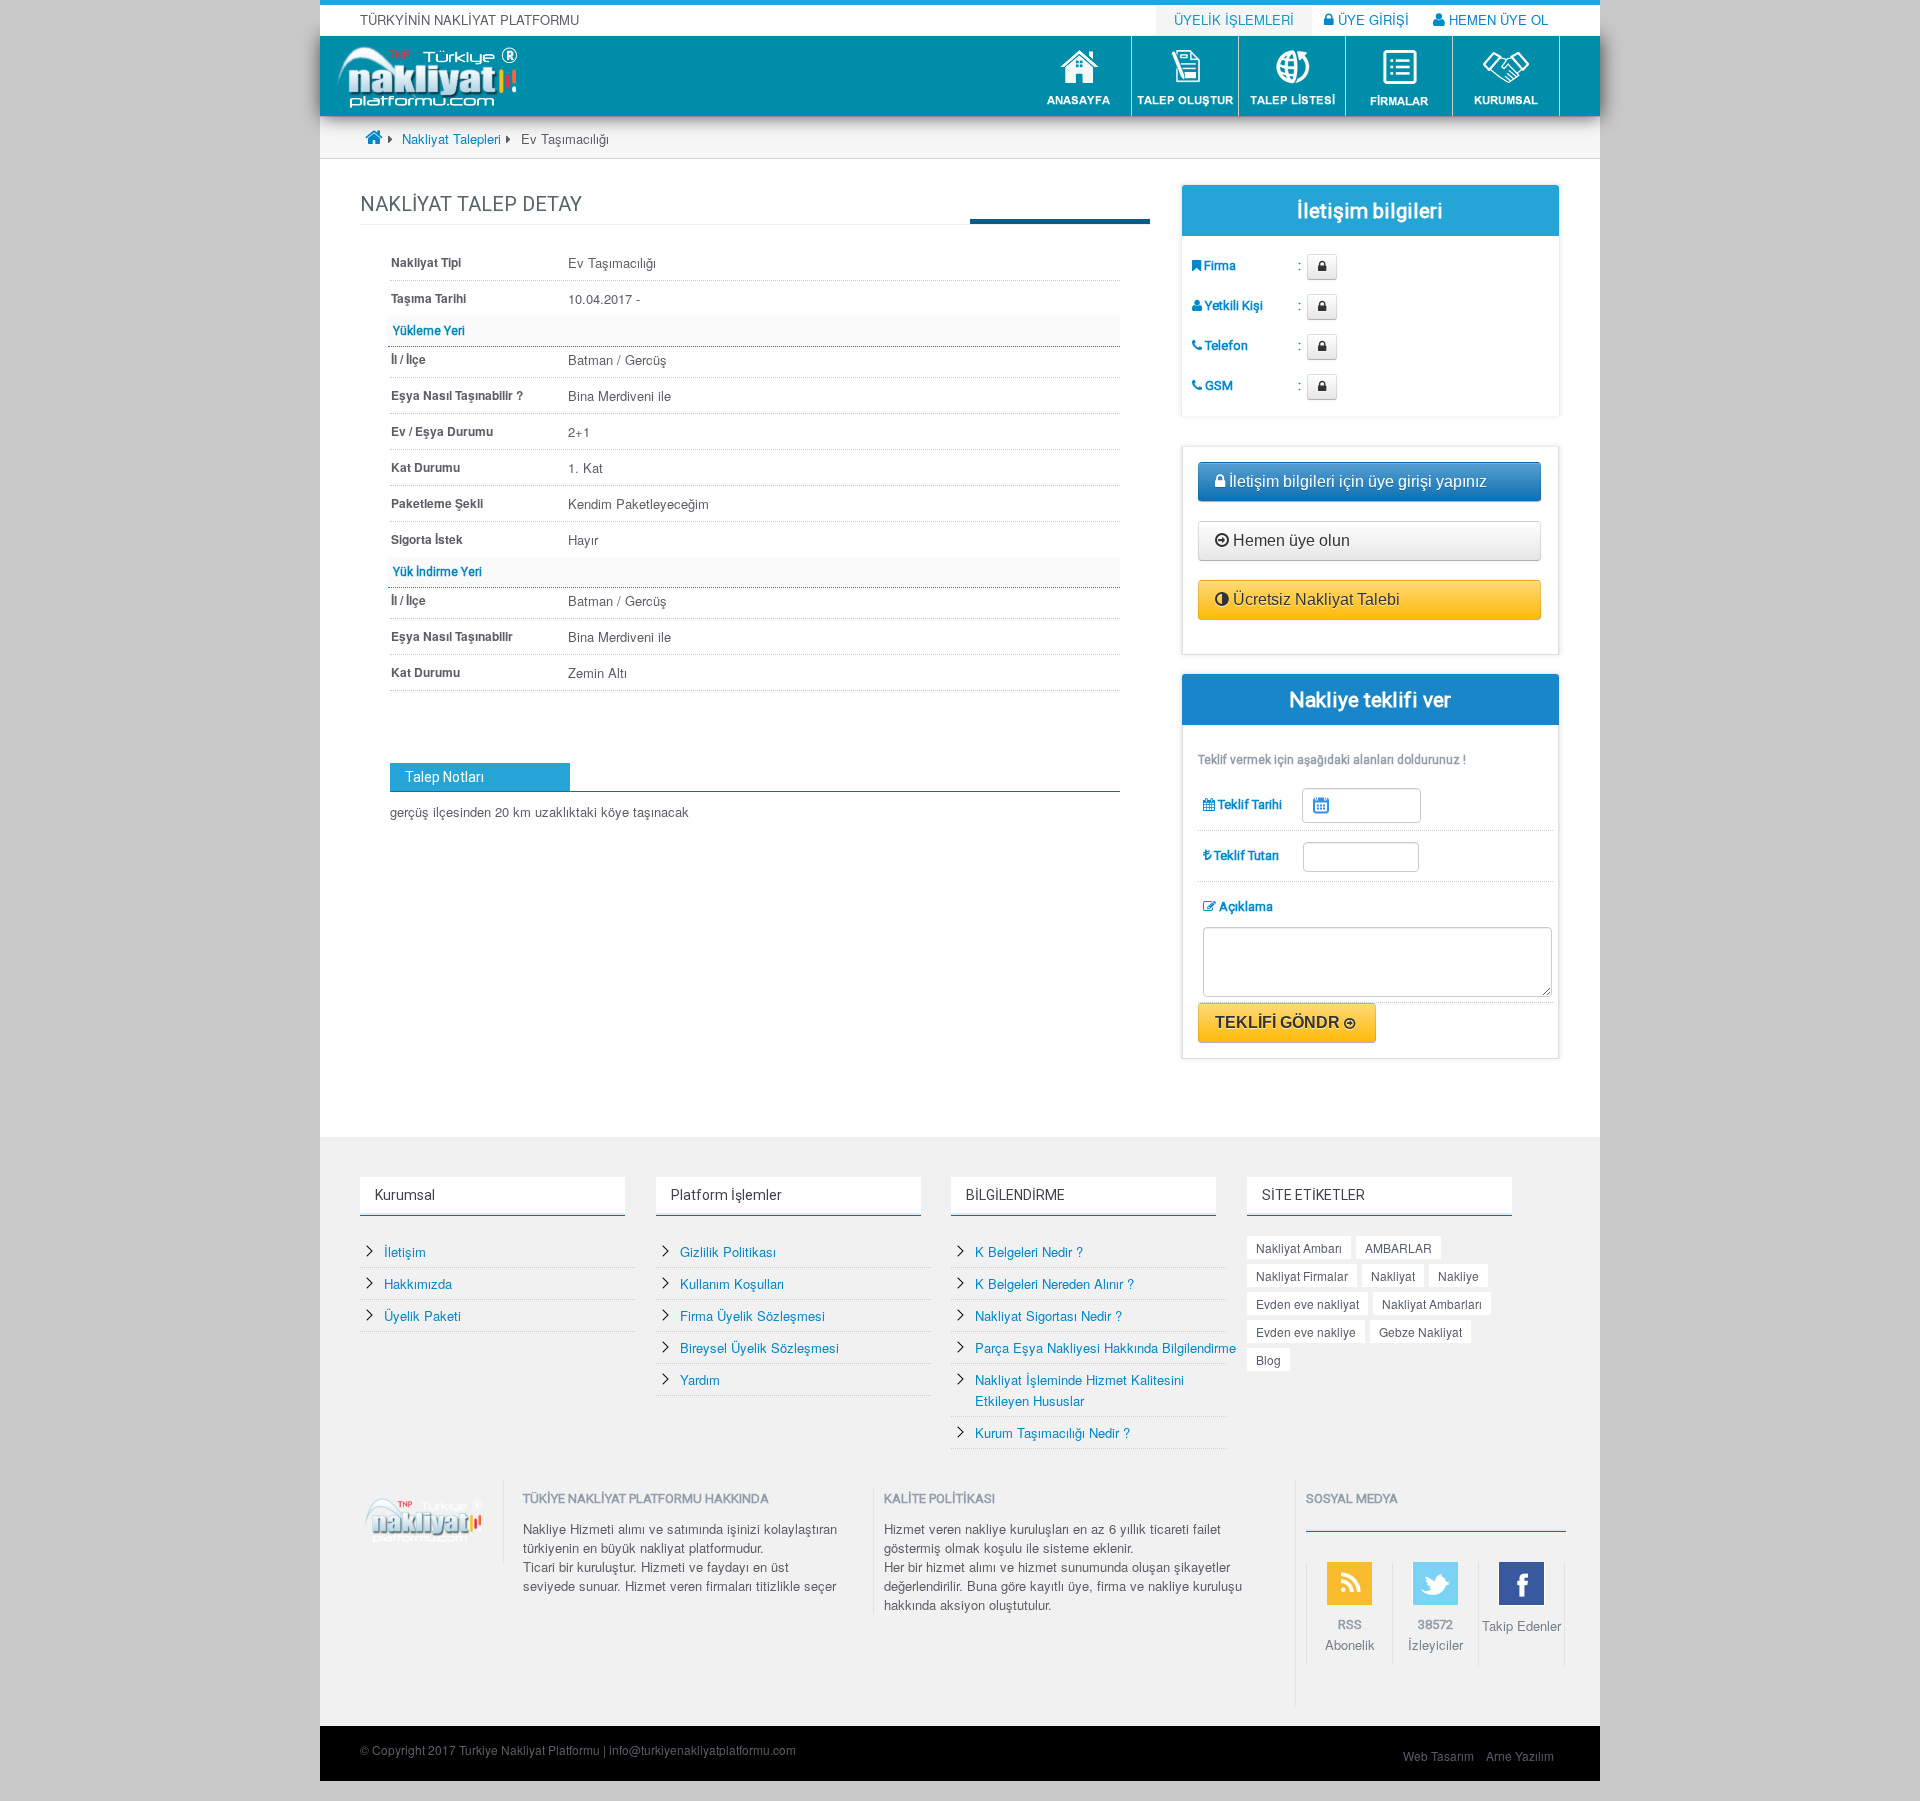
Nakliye (1458, 1275)
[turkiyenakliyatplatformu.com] (424, 74)
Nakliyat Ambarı (1299, 1247)
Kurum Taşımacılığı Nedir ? (1052, 1432)
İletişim (405, 1251)
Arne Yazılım (1520, 1755)
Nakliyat (1393, 1275)
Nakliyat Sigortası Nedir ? (1048, 1315)
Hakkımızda (418, 1283)
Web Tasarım (1438, 1755)
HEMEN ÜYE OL (1496, 19)
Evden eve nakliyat (1307, 1303)
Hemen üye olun (1289, 540)
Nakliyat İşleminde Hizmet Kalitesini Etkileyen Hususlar (1079, 1390)
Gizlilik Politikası (728, 1251)
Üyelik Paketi (422, 1315)
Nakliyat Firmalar (1302, 1275)
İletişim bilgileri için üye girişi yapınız (1356, 481)
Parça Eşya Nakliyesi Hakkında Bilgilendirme (1105, 1347)
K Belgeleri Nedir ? (1029, 1251)
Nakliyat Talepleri (449, 138)
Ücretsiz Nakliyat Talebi (1314, 599)
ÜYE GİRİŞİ (1371, 19)
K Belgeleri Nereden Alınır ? (1054, 1283)
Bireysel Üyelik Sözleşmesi (759, 1347)
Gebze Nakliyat (1420, 1331)
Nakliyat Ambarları (1432, 1303)
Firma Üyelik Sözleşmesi (752, 1315)
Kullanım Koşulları (732, 1283)
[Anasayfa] (374, 138)
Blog (1268, 1359)
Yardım (700, 1379)
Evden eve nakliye (1306, 1331)
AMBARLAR (1398, 1247)
